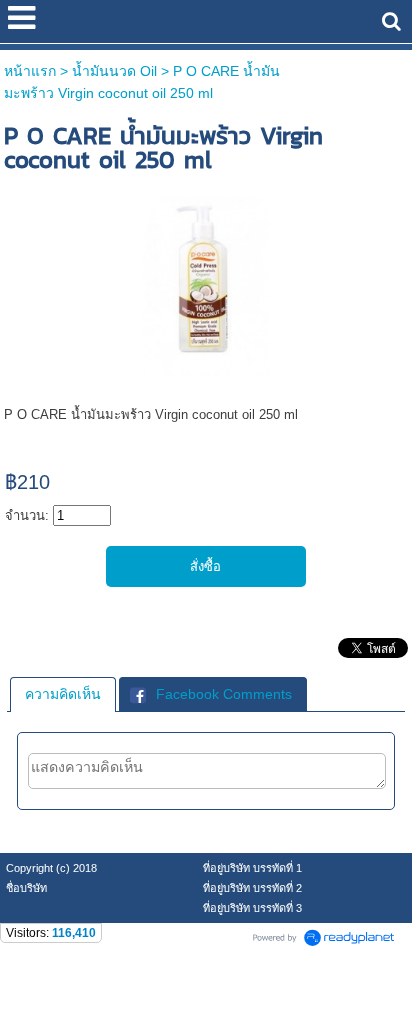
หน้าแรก (30, 71)
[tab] (63, 694)
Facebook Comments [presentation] (224, 694)
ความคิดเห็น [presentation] (63, 694)
